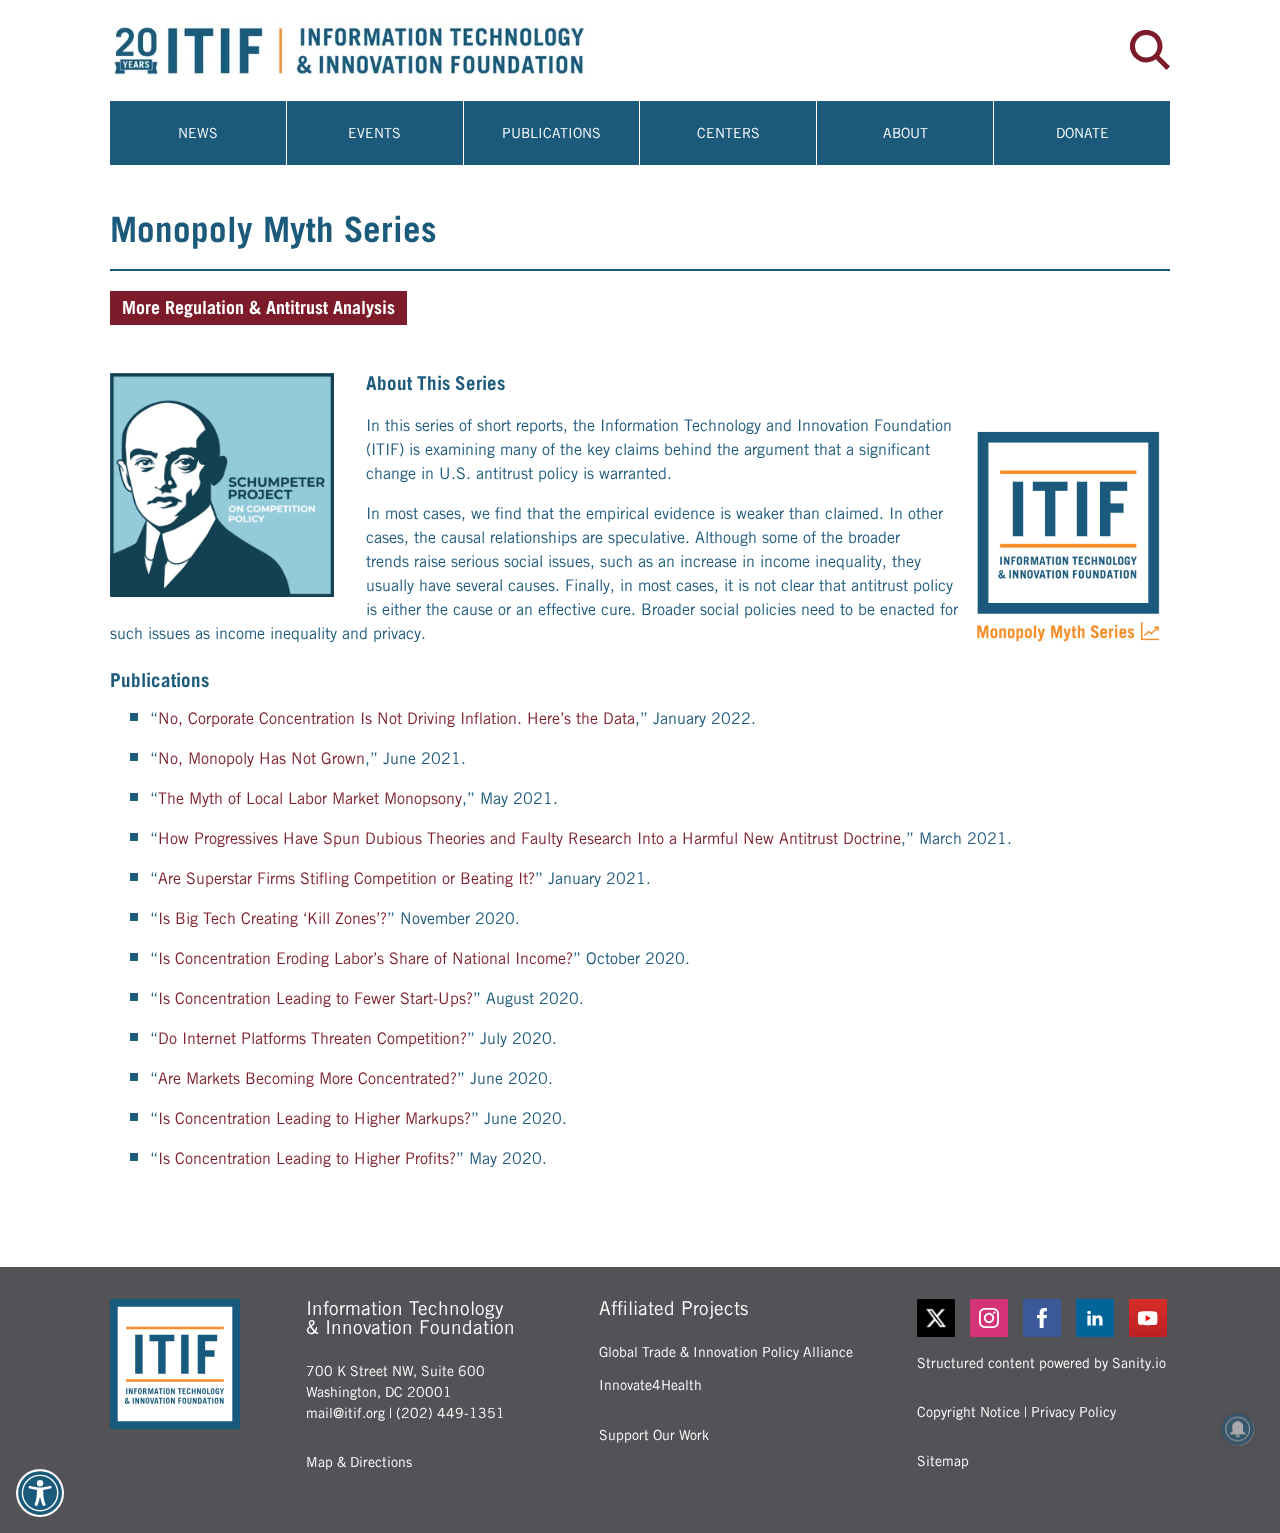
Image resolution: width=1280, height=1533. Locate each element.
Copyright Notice (968, 1412)
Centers (728, 133)
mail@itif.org (345, 1413)
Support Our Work (654, 1435)
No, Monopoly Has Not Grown (261, 758)
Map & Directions (359, 1462)
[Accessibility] (40, 1493)
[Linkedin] (1096, 1318)
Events (374, 133)
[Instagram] (990, 1318)
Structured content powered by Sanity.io (1041, 1363)
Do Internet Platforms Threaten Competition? (312, 1038)
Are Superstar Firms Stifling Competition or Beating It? (346, 878)
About (905, 133)
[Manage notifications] (1238, 1429)
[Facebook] (1043, 1318)
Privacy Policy (1073, 1412)
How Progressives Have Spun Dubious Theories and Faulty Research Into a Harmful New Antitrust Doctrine (529, 838)
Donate (1082, 133)
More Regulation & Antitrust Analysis (258, 307)
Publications (551, 133)
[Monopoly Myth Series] (222, 485)
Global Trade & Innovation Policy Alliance (726, 1352)
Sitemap (943, 1461)
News (198, 133)
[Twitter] (936, 1318)
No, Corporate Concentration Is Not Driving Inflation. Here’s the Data (396, 718)
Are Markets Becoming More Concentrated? (307, 1078)
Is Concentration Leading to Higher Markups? (314, 1118)
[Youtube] (1149, 1318)
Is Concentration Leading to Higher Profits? (307, 1158)
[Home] (375, 50)
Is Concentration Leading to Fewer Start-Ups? (315, 998)
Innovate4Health (650, 1385)
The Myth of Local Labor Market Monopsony (310, 798)
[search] (1150, 50)
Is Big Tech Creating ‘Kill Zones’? (272, 918)
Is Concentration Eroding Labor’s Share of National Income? (365, 958)
